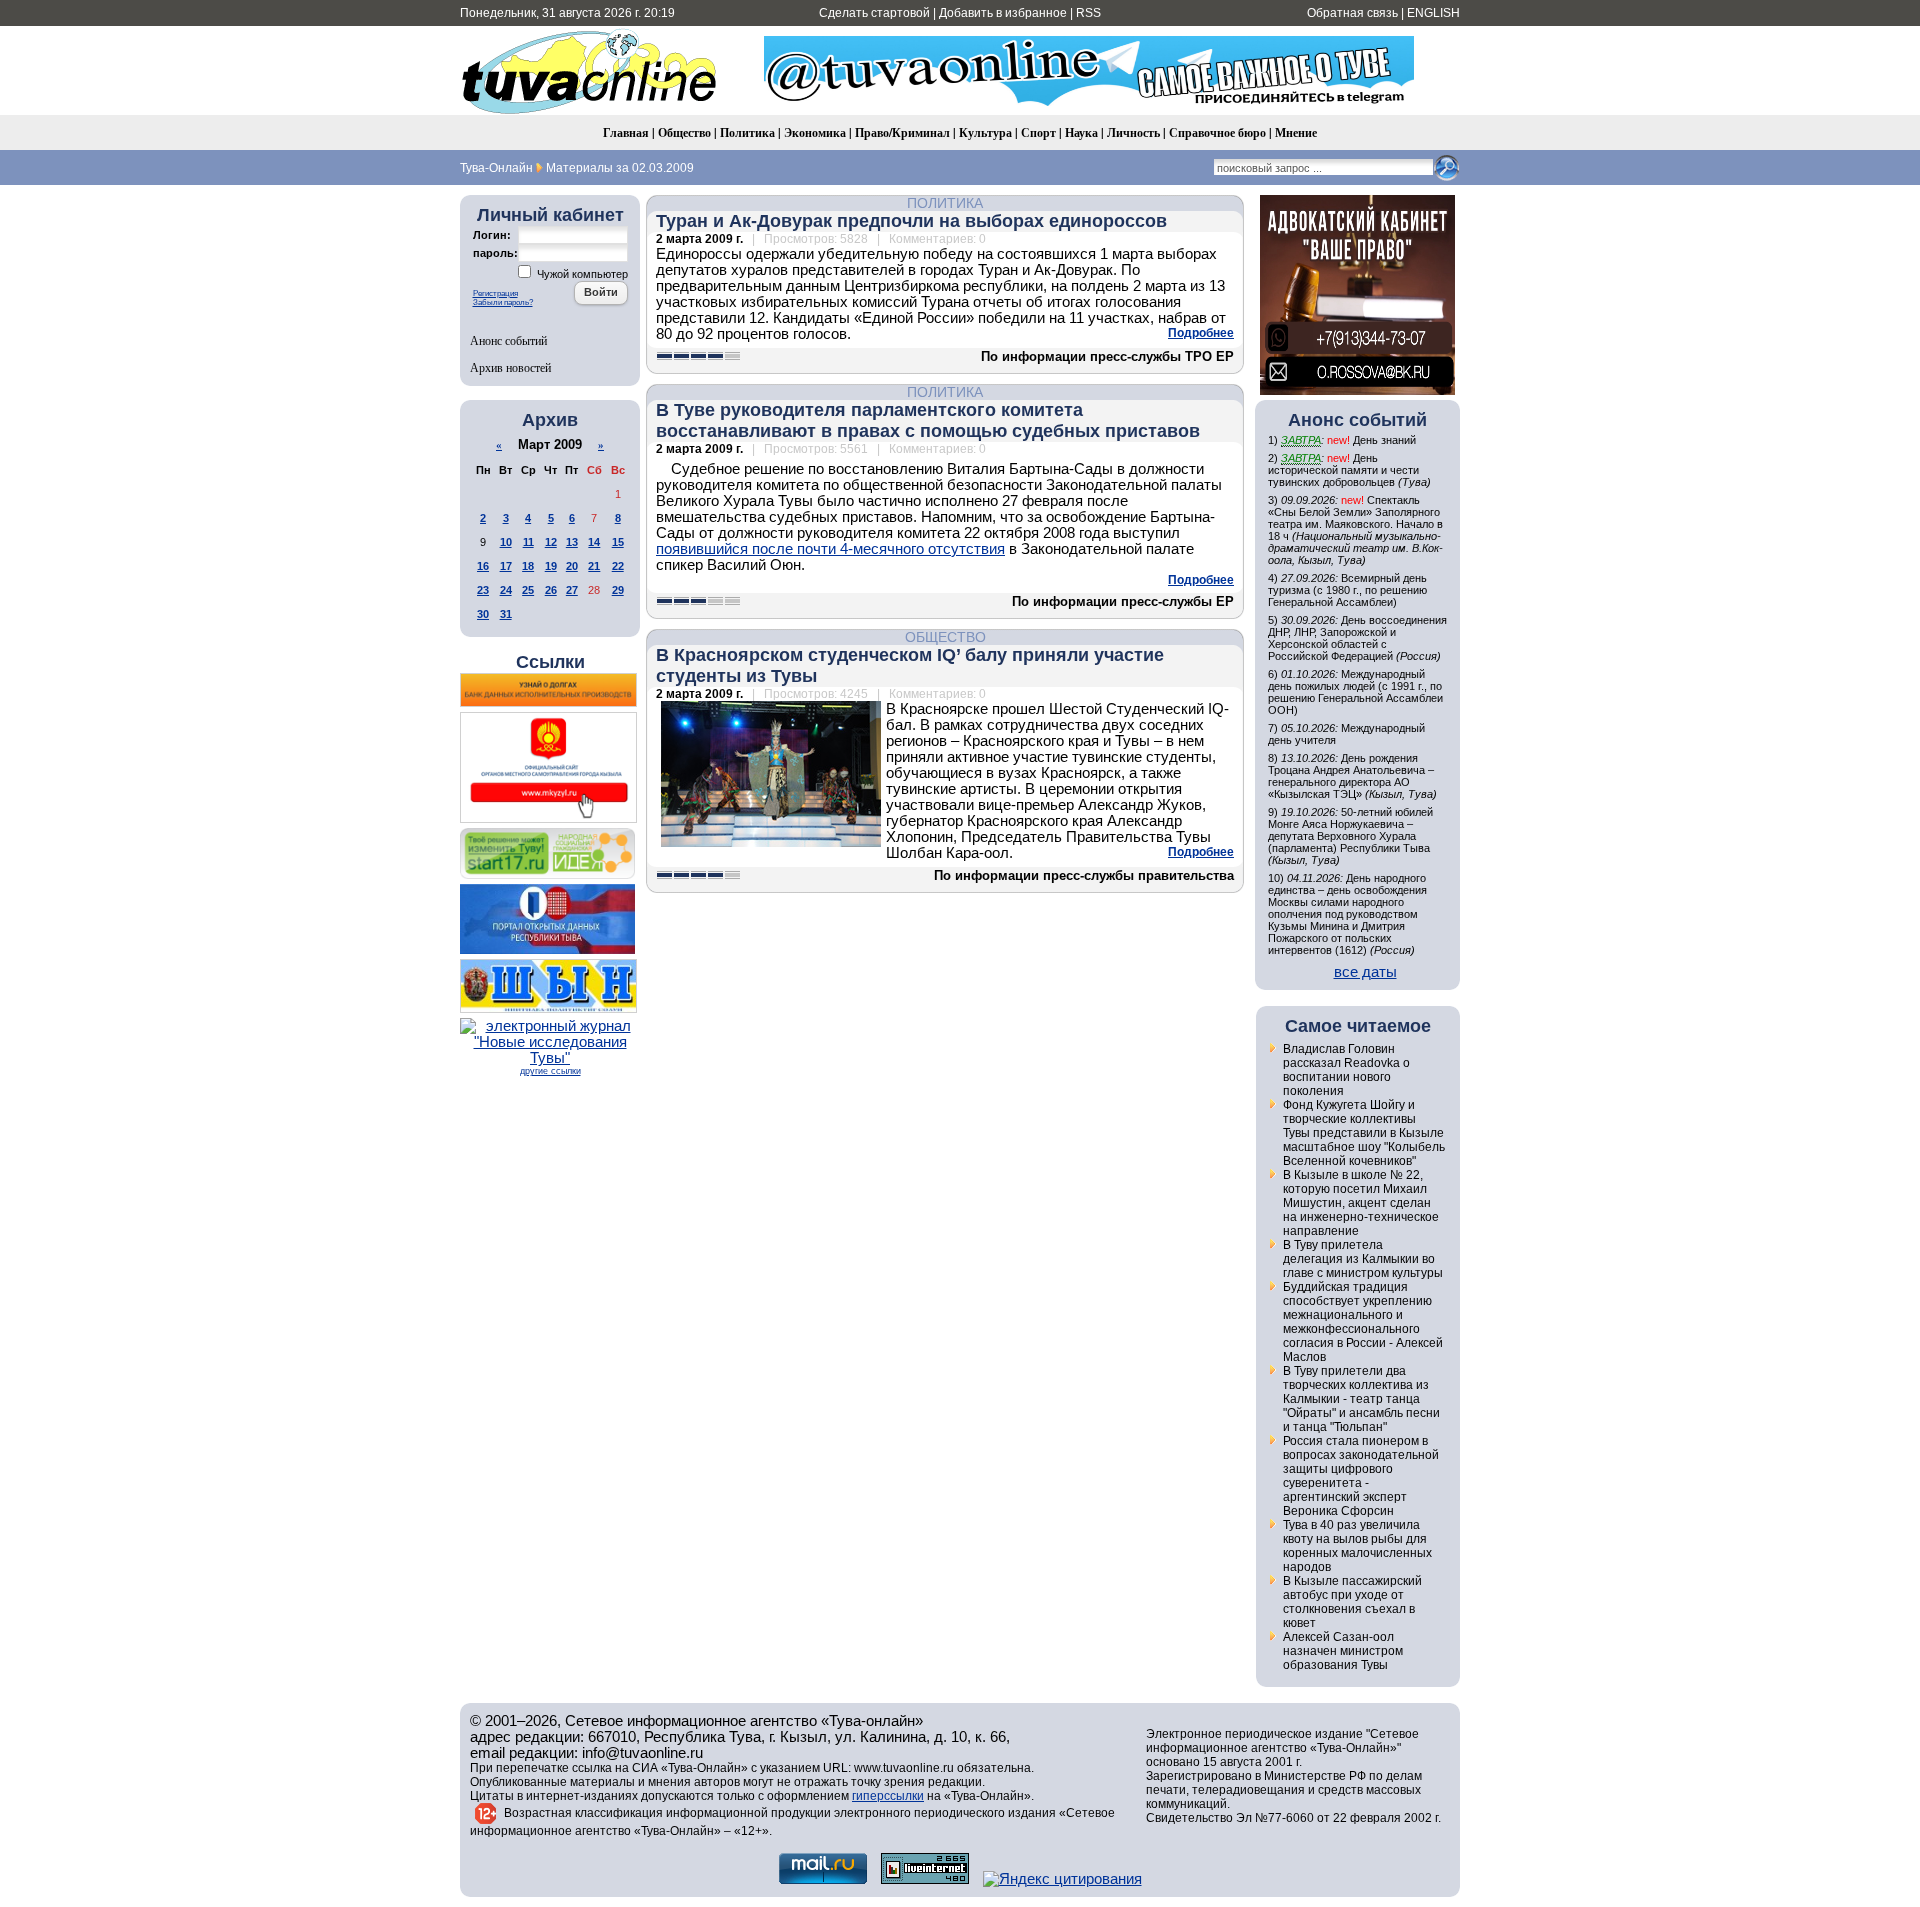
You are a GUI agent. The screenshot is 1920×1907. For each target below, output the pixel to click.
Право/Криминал (902, 132)
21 (594, 566)
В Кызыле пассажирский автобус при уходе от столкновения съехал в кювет (1352, 1602)
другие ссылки (550, 1071)
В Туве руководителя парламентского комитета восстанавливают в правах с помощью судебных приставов (928, 420)
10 (506, 542)
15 (618, 542)
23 (483, 590)
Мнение (1296, 132)
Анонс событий (508, 340)
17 (506, 566)
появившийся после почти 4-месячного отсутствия (830, 549)
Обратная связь (1352, 13)
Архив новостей (510, 367)
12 (551, 542)
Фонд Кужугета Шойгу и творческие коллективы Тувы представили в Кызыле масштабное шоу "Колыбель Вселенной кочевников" (1364, 1133)
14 (594, 542)
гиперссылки (888, 1796)
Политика (747, 132)
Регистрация (495, 293)
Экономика (815, 132)
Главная (626, 132)
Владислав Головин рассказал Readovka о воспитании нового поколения (1346, 1070)
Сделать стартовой (874, 13)
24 (506, 590)
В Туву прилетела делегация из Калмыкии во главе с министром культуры (1363, 1259)
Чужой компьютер (581, 274)
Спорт (1038, 132)
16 (483, 566)
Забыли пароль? (503, 302)
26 (551, 590)
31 (506, 614)
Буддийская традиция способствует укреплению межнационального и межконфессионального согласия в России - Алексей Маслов (1363, 1322)
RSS (1088, 13)
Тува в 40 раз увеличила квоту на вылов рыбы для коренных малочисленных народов (1357, 1546)
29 (618, 590)
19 (551, 566)
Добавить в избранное (1003, 13)
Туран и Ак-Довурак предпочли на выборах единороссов (911, 221)
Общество (684, 132)
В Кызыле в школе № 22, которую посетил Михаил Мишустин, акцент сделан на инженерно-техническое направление (1361, 1203)
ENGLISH (1433, 13)
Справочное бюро (1217, 132)
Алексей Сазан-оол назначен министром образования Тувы (1343, 1651)
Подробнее (1201, 333)
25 (528, 590)
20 (572, 566)
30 (483, 614)
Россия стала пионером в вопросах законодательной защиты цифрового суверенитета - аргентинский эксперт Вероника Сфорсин (1361, 1476)
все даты (1365, 972)
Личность (1133, 132)
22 (618, 566)
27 (572, 590)
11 (528, 542)
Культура (985, 132)
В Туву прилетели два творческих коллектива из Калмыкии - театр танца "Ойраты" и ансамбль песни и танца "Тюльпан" (1361, 1399)
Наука (1081, 132)
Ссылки (550, 662)
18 (528, 566)
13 (572, 542)
